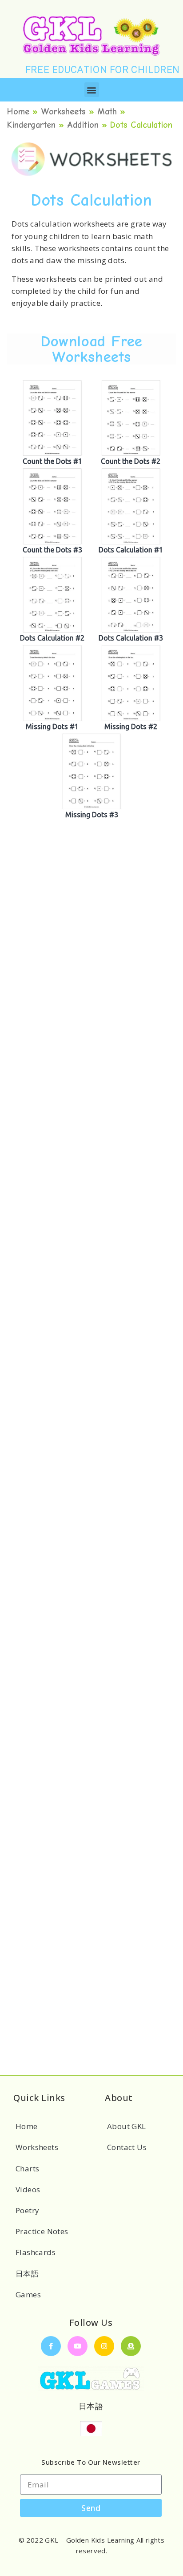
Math (107, 112)
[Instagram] (104, 2346)
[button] (92, 90)
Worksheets (63, 112)
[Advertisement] (91, 966)
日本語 (27, 2274)
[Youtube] (78, 2346)
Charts (27, 2168)
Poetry (27, 2210)
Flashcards (36, 2252)
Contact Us (127, 2147)
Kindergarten (31, 125)
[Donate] (131, 2346)
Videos (28, 2189)
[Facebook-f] (51, 2346)
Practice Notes (42, 2231)
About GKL (127, 2126)
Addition (83, 125)
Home (18, 112)
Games (28, 2294)
